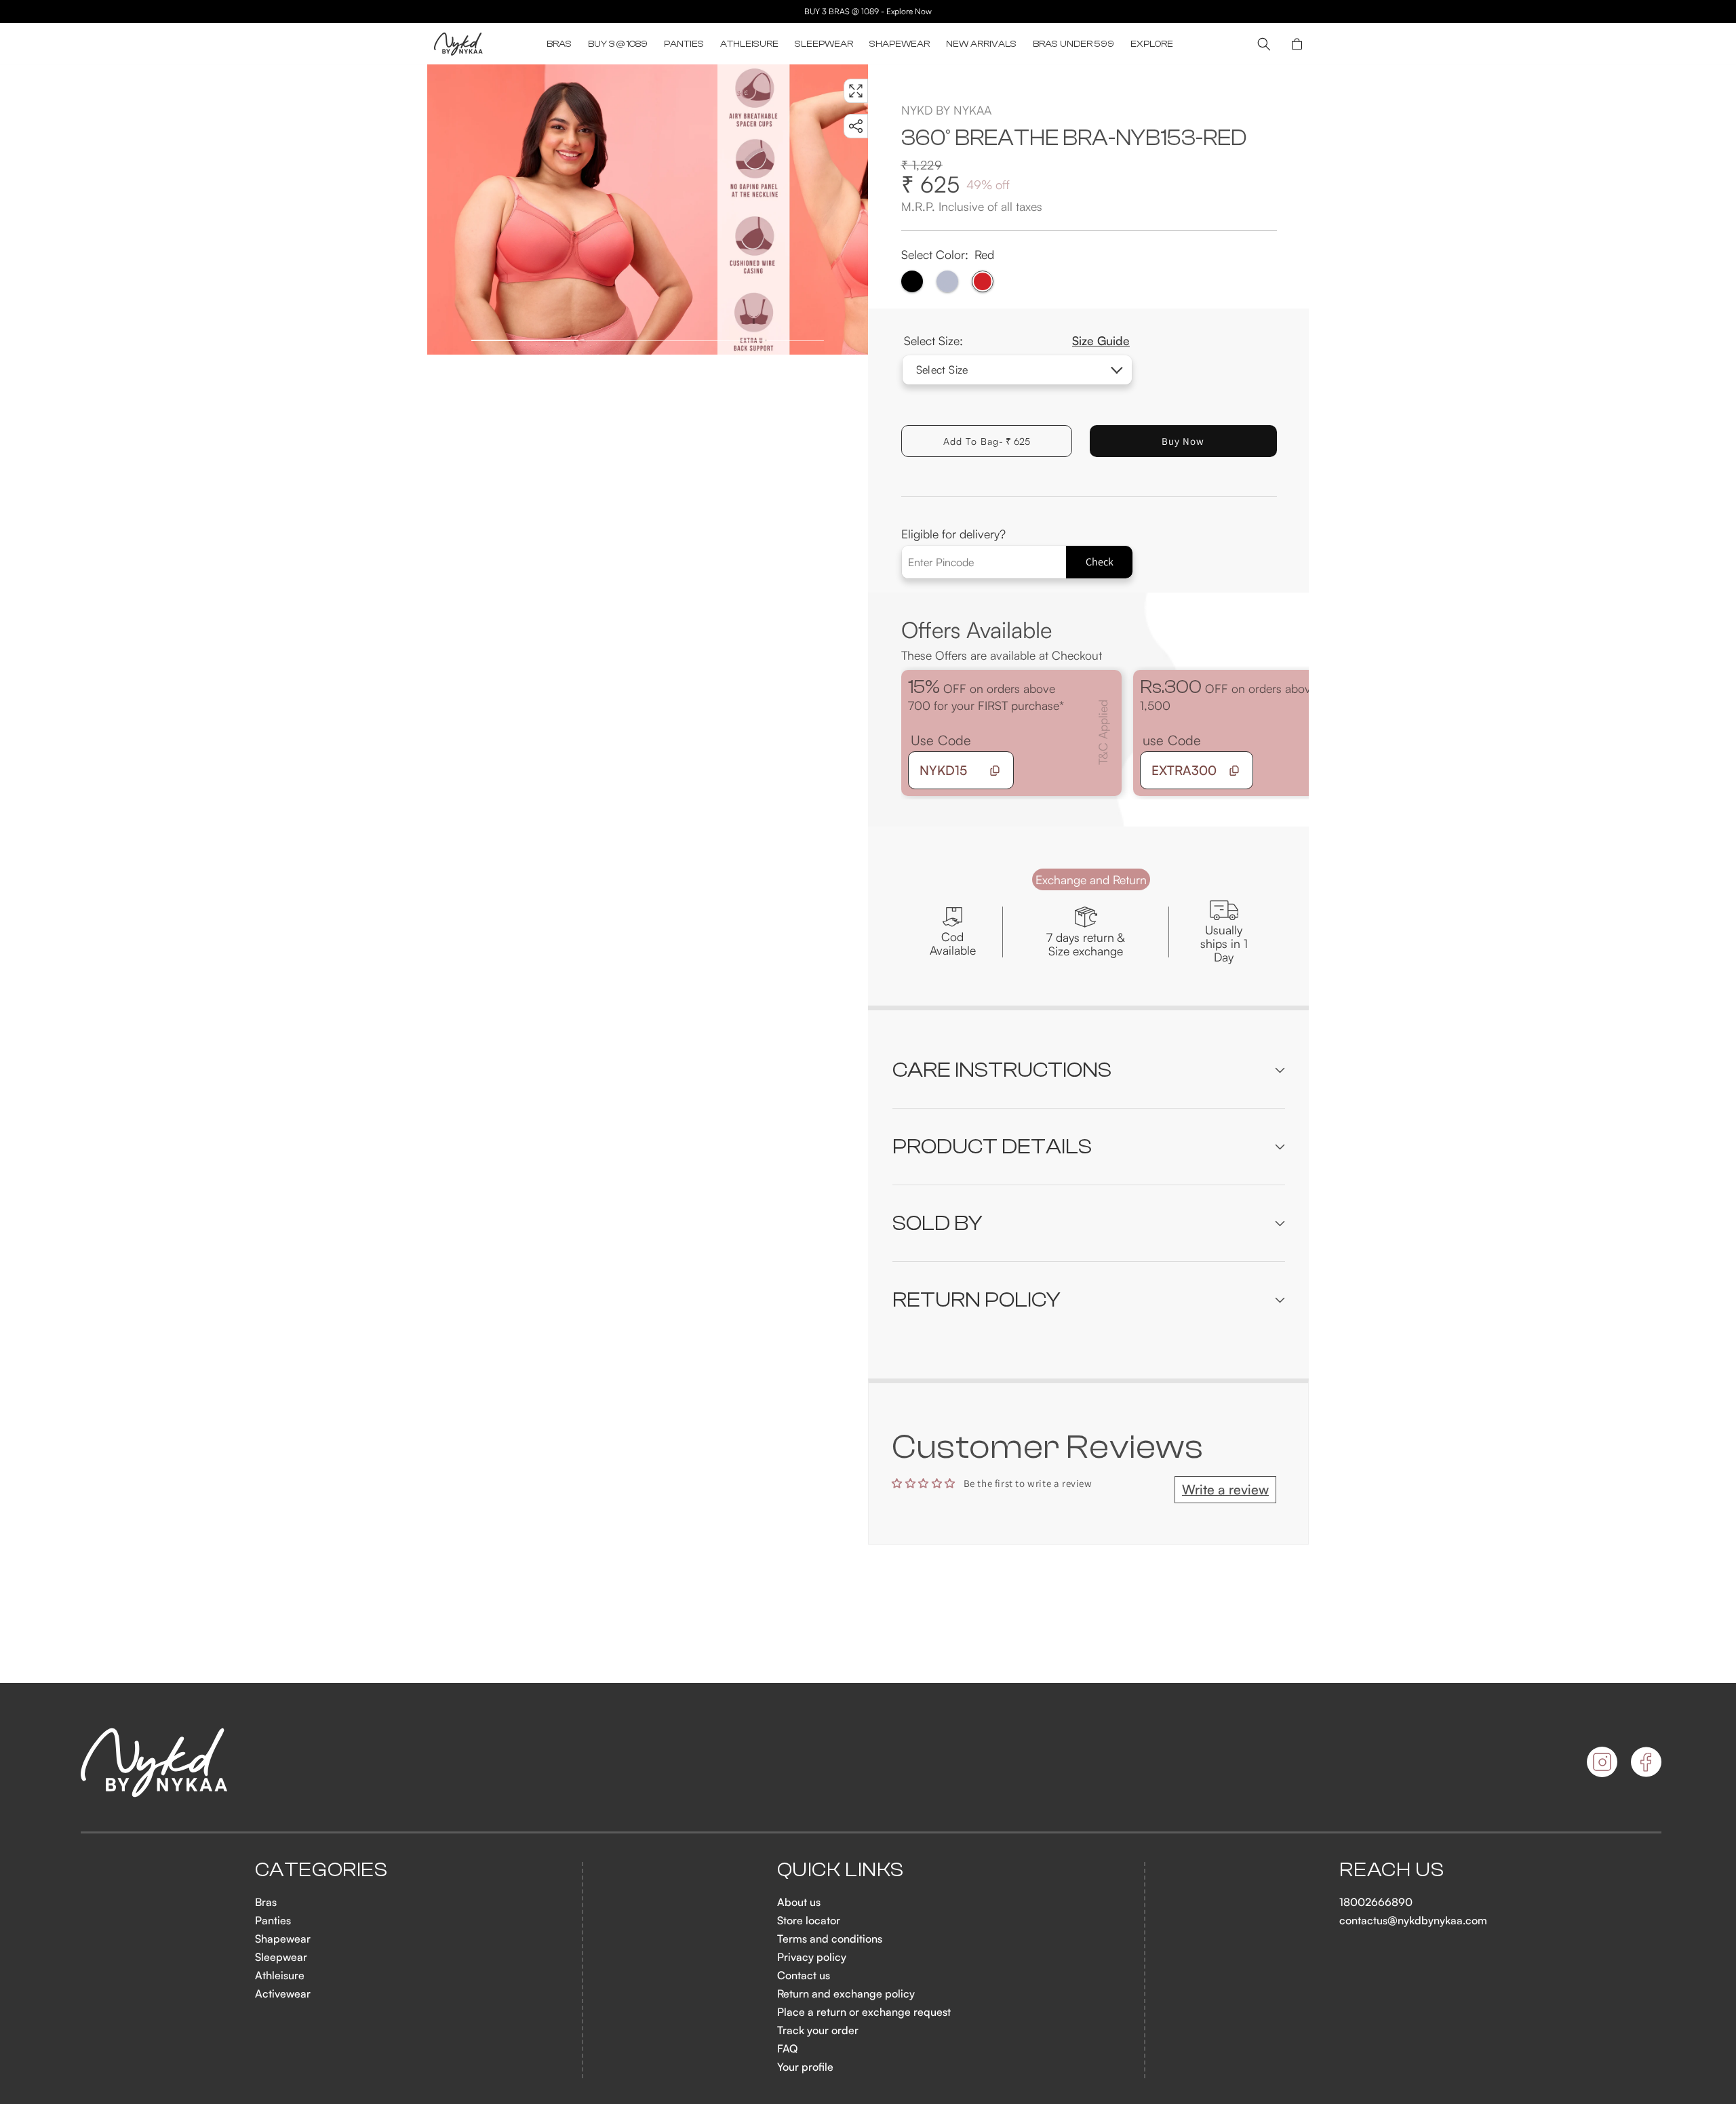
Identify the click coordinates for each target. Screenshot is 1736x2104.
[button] (559, 44)
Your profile (805, 2067)
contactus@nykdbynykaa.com (1413, 1920)
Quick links (841, 1870)
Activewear (283, 1993)
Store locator (809, 1920)
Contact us (804, 1975)
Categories (321, 1870)
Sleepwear (281, 1957)
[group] (572, 210)
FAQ (787, 2048)
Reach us (1392, 1870)
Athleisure (280, 1975)
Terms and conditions (830, 1939)
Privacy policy (812, 1957)
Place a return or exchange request (864, 2012)
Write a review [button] (1225, 1489)
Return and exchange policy (846, 1993)
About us (799, 1902)
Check (1100, 562)
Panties (273, 1920)
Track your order (818, 2030)
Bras (266, 1902)
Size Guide (1101, 340)
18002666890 (1376, 1902)
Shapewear (283, 1939)
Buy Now (1183, 441)
